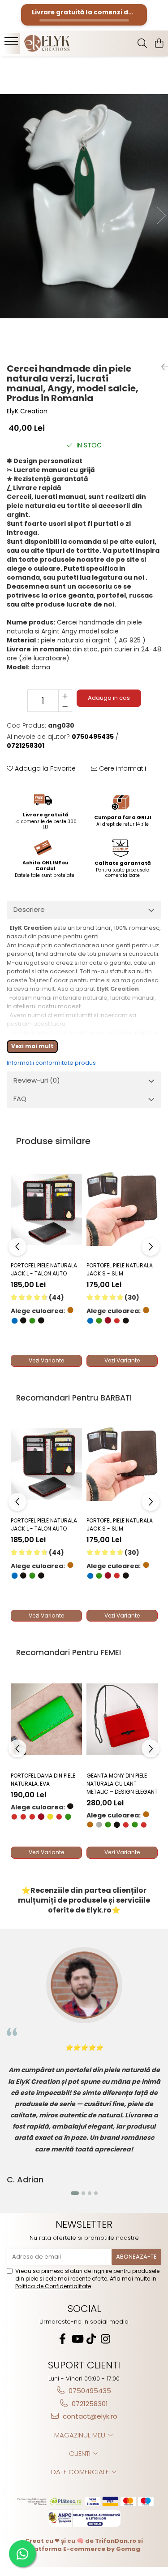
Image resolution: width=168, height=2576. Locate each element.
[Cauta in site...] (142, 44)
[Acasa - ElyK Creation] (57, 43)
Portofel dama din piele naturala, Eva (43, 1780)
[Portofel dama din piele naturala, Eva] (46, 1719)
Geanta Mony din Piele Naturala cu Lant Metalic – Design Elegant (122, 1784)
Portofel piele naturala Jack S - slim (120, 1269)
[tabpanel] (84, 206)
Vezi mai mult (32, 1046)
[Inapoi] (161, 367)
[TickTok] (91, 2339)
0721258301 (89, 2404)
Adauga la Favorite (44, 768)
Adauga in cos (109, 698)
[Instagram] (106, 2339)
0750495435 (89, 2391)
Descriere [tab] (29, 909)
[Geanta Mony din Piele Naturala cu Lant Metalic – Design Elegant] (122, 1719)
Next (161, 215)
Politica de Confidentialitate (53, 2286)
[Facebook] (63, 2339)
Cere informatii (122, 768)
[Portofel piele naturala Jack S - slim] (122, 1209)
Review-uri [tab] (37, 1080)
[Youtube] (77, 2339)
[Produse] (12, 44)
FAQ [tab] (20, 1099)
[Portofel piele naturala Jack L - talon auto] (46, 1209)
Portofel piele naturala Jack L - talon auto (44, 1269)
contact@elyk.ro (89, 2416)
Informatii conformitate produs (51, 1063)
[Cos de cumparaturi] (159, 44)
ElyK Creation (27, 411)
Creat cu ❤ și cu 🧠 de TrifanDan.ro (81, 2541)
